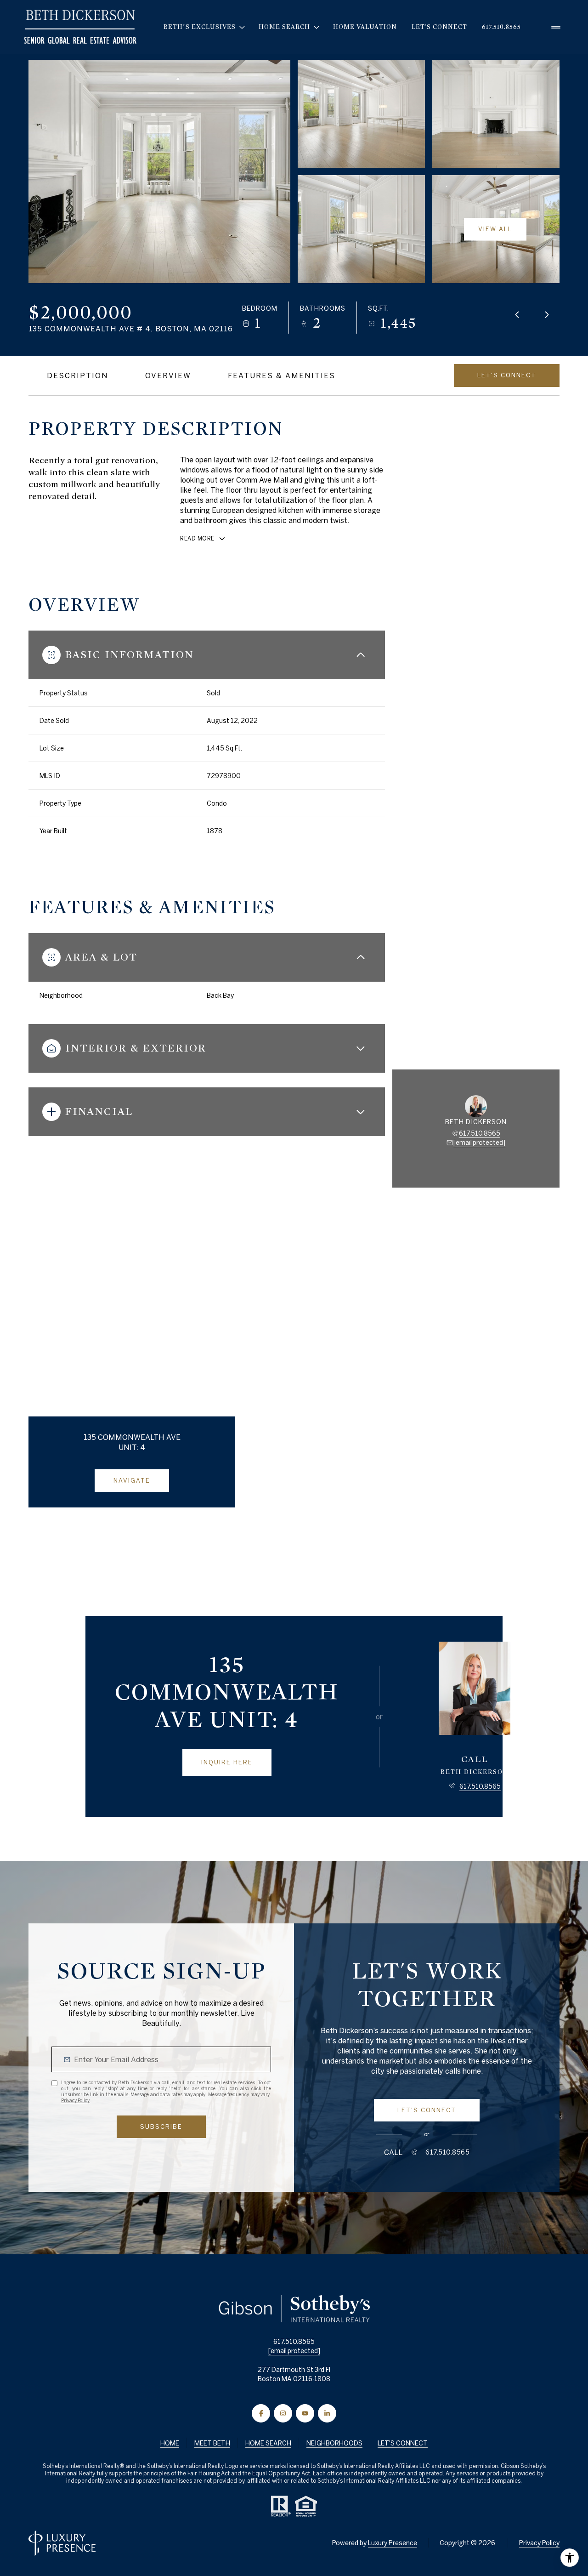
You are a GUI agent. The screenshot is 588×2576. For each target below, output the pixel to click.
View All (495, 229)
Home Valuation (365, 27)
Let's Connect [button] (403, 2443)
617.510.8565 (501, 27)
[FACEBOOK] (261, 2413)
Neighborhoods (334, 2443)
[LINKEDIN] (327, 2413)
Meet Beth (212, 2443)
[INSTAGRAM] (283, 2413)
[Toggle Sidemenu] (556, 27)
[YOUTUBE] (305, 2413)
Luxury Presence (393, 2543)
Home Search (268, 2443)
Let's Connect (439, 27)
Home (170, 2443)
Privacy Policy (75, 2100)
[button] (507, 375)
